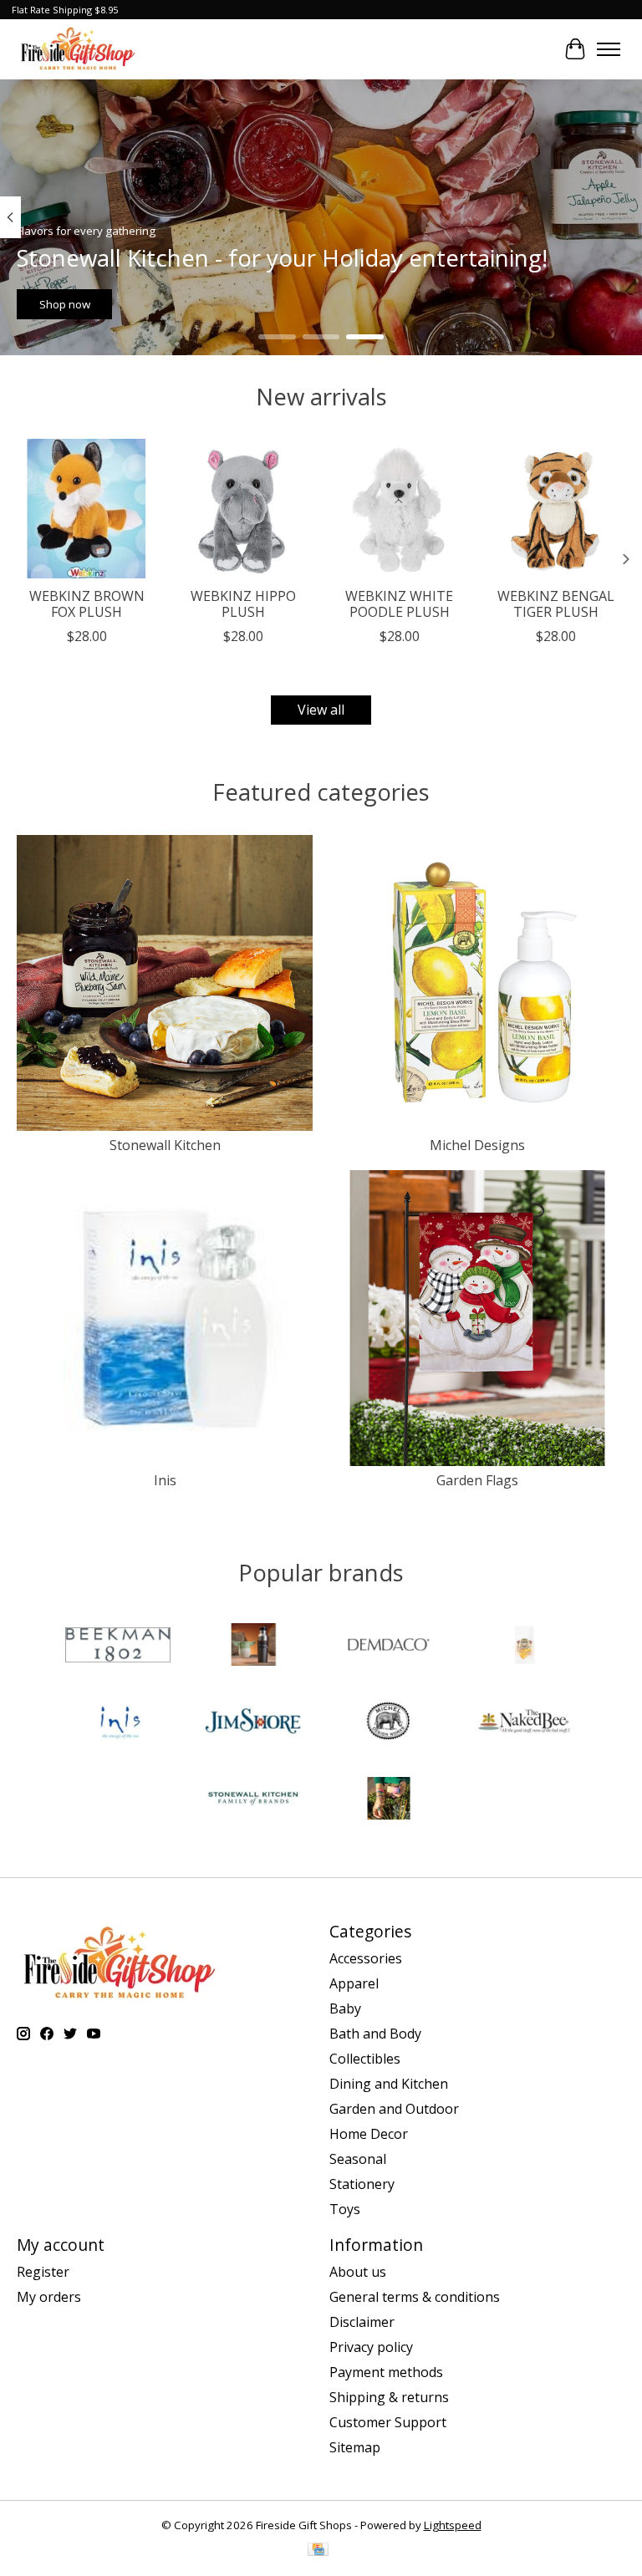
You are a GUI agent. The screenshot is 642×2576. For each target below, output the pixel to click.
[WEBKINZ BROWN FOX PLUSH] (87, 509)
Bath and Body (375, 2034)
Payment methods (386, 2372)
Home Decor (369, 2134)
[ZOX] (389, 1800)
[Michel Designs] (389, 1723)
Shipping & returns (389, 2397)
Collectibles (365, 2059)
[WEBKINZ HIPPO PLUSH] (243, 509)
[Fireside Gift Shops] (78, 49)
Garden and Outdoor (394, 2109)
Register (43, 2272)
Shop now (65, 304)
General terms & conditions (415, 2297)
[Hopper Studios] (524, 1647)
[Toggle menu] (609, 49)
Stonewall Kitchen (165, 1145)
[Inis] (118, 1723)
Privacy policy (371, 2347)
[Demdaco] (389, 1647)
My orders (49, 2297)
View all (321, 710)
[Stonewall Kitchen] (253, 1800)
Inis (165, 1480)
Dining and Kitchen (389, 2084)
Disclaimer (362, 2322)
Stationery (362, 2184)
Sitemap (355, 2447)
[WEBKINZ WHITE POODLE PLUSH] (399, 509)
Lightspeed (453, 2525)
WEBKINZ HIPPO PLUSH (243, 604)
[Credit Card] (318, 2551)
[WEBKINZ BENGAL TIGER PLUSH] (555, 509)
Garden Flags (477, 1480)
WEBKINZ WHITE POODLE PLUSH (399, 604)
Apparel (354, 1983)
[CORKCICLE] (253, 1647)
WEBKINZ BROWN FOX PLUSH (87, 604)
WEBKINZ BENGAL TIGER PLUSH (556, 604)
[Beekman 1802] (118, 1647)
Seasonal (358, 2159)
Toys (345, 2209)
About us (358, 2272)
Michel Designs (477, 1145)
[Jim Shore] (253, 1723)
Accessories (366, 1958)
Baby (345, 2008)
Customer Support (388, 2422)
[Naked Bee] (524, 1723)
